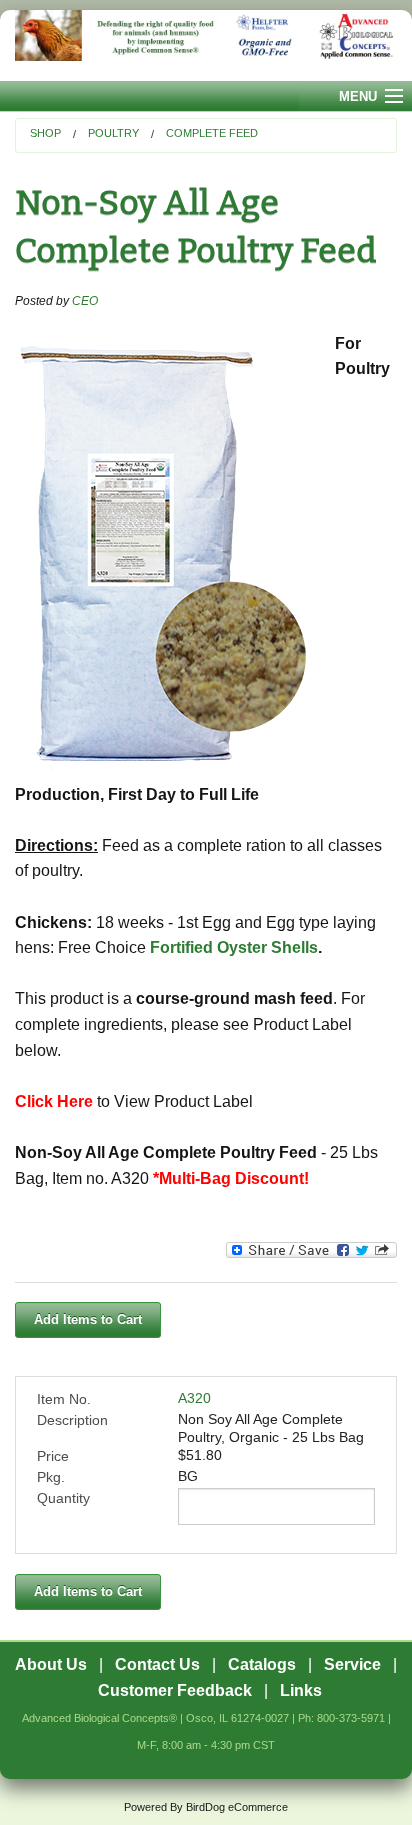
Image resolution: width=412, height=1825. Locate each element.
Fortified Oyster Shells (234, 947)
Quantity (63, 1498)
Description (72, 1420)
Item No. (64, 1399)
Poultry (113, 133)
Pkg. (51, 1477)
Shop (45, 133)
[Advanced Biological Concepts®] (206, 45)
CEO (85, 301)
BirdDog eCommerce (237, 1807)
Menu (358, 96)
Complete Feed (212, 133)
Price (53, 1456)
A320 (194, 1398)
